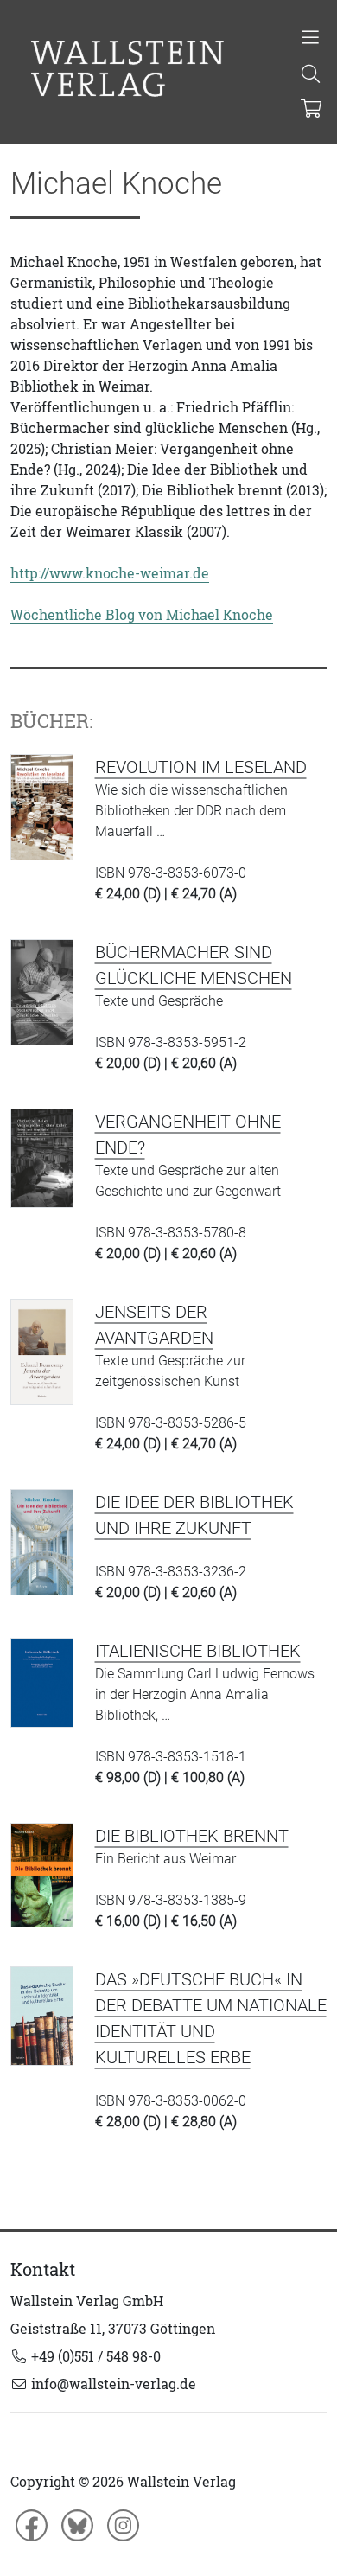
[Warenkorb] (312, 110)
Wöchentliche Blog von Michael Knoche (142, 615)
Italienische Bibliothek (198, 1651)
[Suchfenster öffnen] (311, 75)
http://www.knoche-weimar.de (110, 573)
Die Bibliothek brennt (192, 1836)
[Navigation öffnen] (311, 39)
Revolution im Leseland (201, 767)
